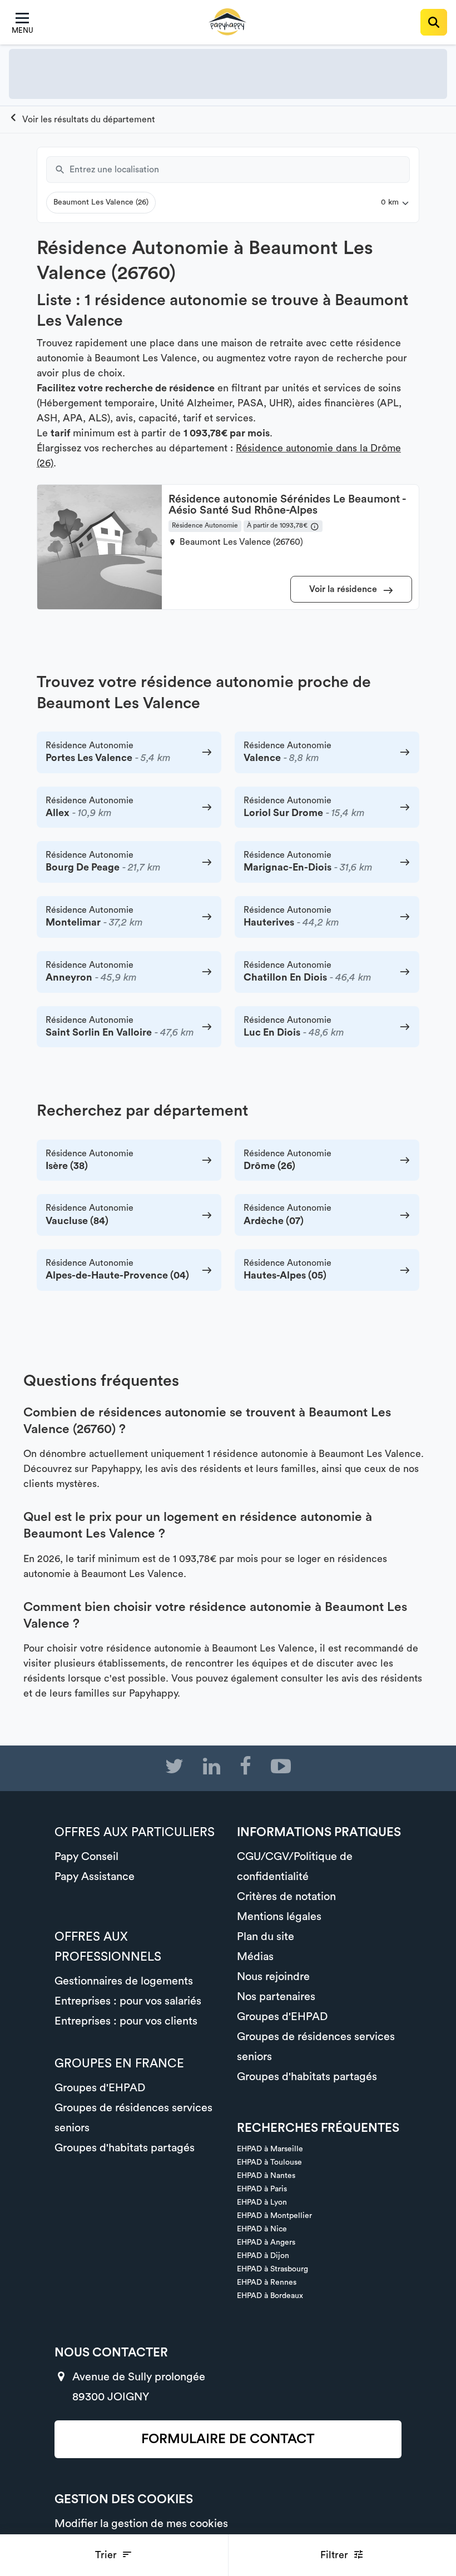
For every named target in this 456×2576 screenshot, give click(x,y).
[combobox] (240, 170)
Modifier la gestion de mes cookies (141, 2524)
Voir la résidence (344, 589)
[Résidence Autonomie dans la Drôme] (82, 120)
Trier (107, 2555)
